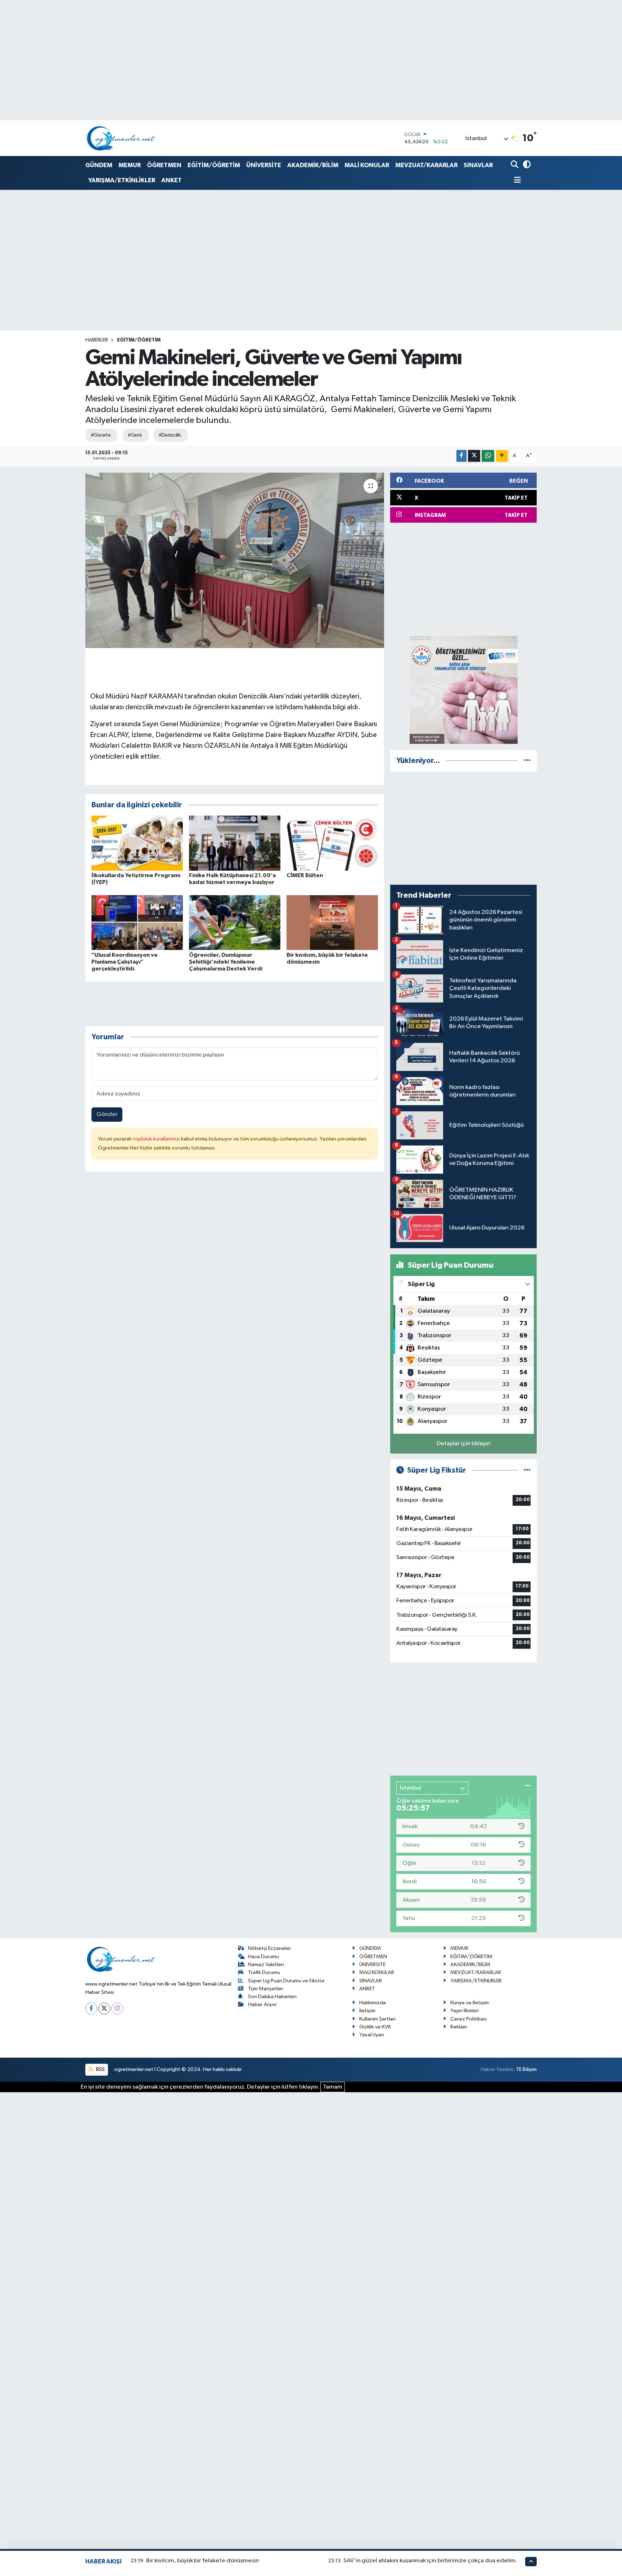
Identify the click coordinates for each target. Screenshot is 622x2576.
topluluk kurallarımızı (157, 1139)
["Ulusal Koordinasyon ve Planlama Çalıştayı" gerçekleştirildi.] (137, 922)
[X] (104, 2008)
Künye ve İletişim (470, 2003)
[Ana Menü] (516, 181)
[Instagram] (117, 2008)
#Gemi (135, 435)
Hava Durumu (263, 1957)
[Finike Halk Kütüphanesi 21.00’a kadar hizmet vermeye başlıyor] (235, 843)
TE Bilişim (526, 2069)
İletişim (367, 2011)
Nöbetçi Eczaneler (270, 1948)
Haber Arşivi (262, 2004)
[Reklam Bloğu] (464, 690)
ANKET (172, 180)
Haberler (97, 340)
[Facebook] (91, 2008)
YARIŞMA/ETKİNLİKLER (122, 180)
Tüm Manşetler (266, 1989)
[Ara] (515, 165)
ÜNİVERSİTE (264, 165)
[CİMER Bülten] (332, 843)
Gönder (107, 1114)
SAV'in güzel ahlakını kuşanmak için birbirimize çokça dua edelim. (430, 2561)
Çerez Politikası (468, 2019)
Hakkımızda (373, 2003)
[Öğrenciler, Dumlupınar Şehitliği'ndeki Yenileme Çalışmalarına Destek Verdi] (235, 922)
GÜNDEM (99, 165)
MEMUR (130, 165)
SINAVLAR (478, 165)
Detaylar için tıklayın (463, 1444)
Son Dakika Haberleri (272, 1997)
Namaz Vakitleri (266, 1965)
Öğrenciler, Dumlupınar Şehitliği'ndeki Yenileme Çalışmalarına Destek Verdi (226, 962)
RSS (100, 2069)
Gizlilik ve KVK (375, 2027)
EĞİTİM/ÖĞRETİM (214, 165)
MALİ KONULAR (367, 165)
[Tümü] (527, 761)
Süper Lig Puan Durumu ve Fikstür (286, 1981)
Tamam (333, 2087)
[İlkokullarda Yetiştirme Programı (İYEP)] (137, 843)
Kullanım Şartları (377, 2019)
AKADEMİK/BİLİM (313, 165)
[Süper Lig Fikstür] (527, 1470)
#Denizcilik (170, 435)
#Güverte (101, 435)
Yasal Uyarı (372, 2035)
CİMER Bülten (305, 875)
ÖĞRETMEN (164, 165)
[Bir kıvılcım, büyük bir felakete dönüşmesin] (332, 922)
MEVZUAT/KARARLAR (426, 165)
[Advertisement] (463, 579)
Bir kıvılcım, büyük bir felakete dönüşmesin (202, 2561)
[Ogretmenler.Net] (121, 138)
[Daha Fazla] (502, 456)
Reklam (459, 2027)
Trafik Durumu (264, 1972)
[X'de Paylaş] (474, 456)
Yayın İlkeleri (465, 2011)
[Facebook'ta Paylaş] (461, 456)
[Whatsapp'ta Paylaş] (488, 456)
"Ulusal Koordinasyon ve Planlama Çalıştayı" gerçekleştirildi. (125, 962)
